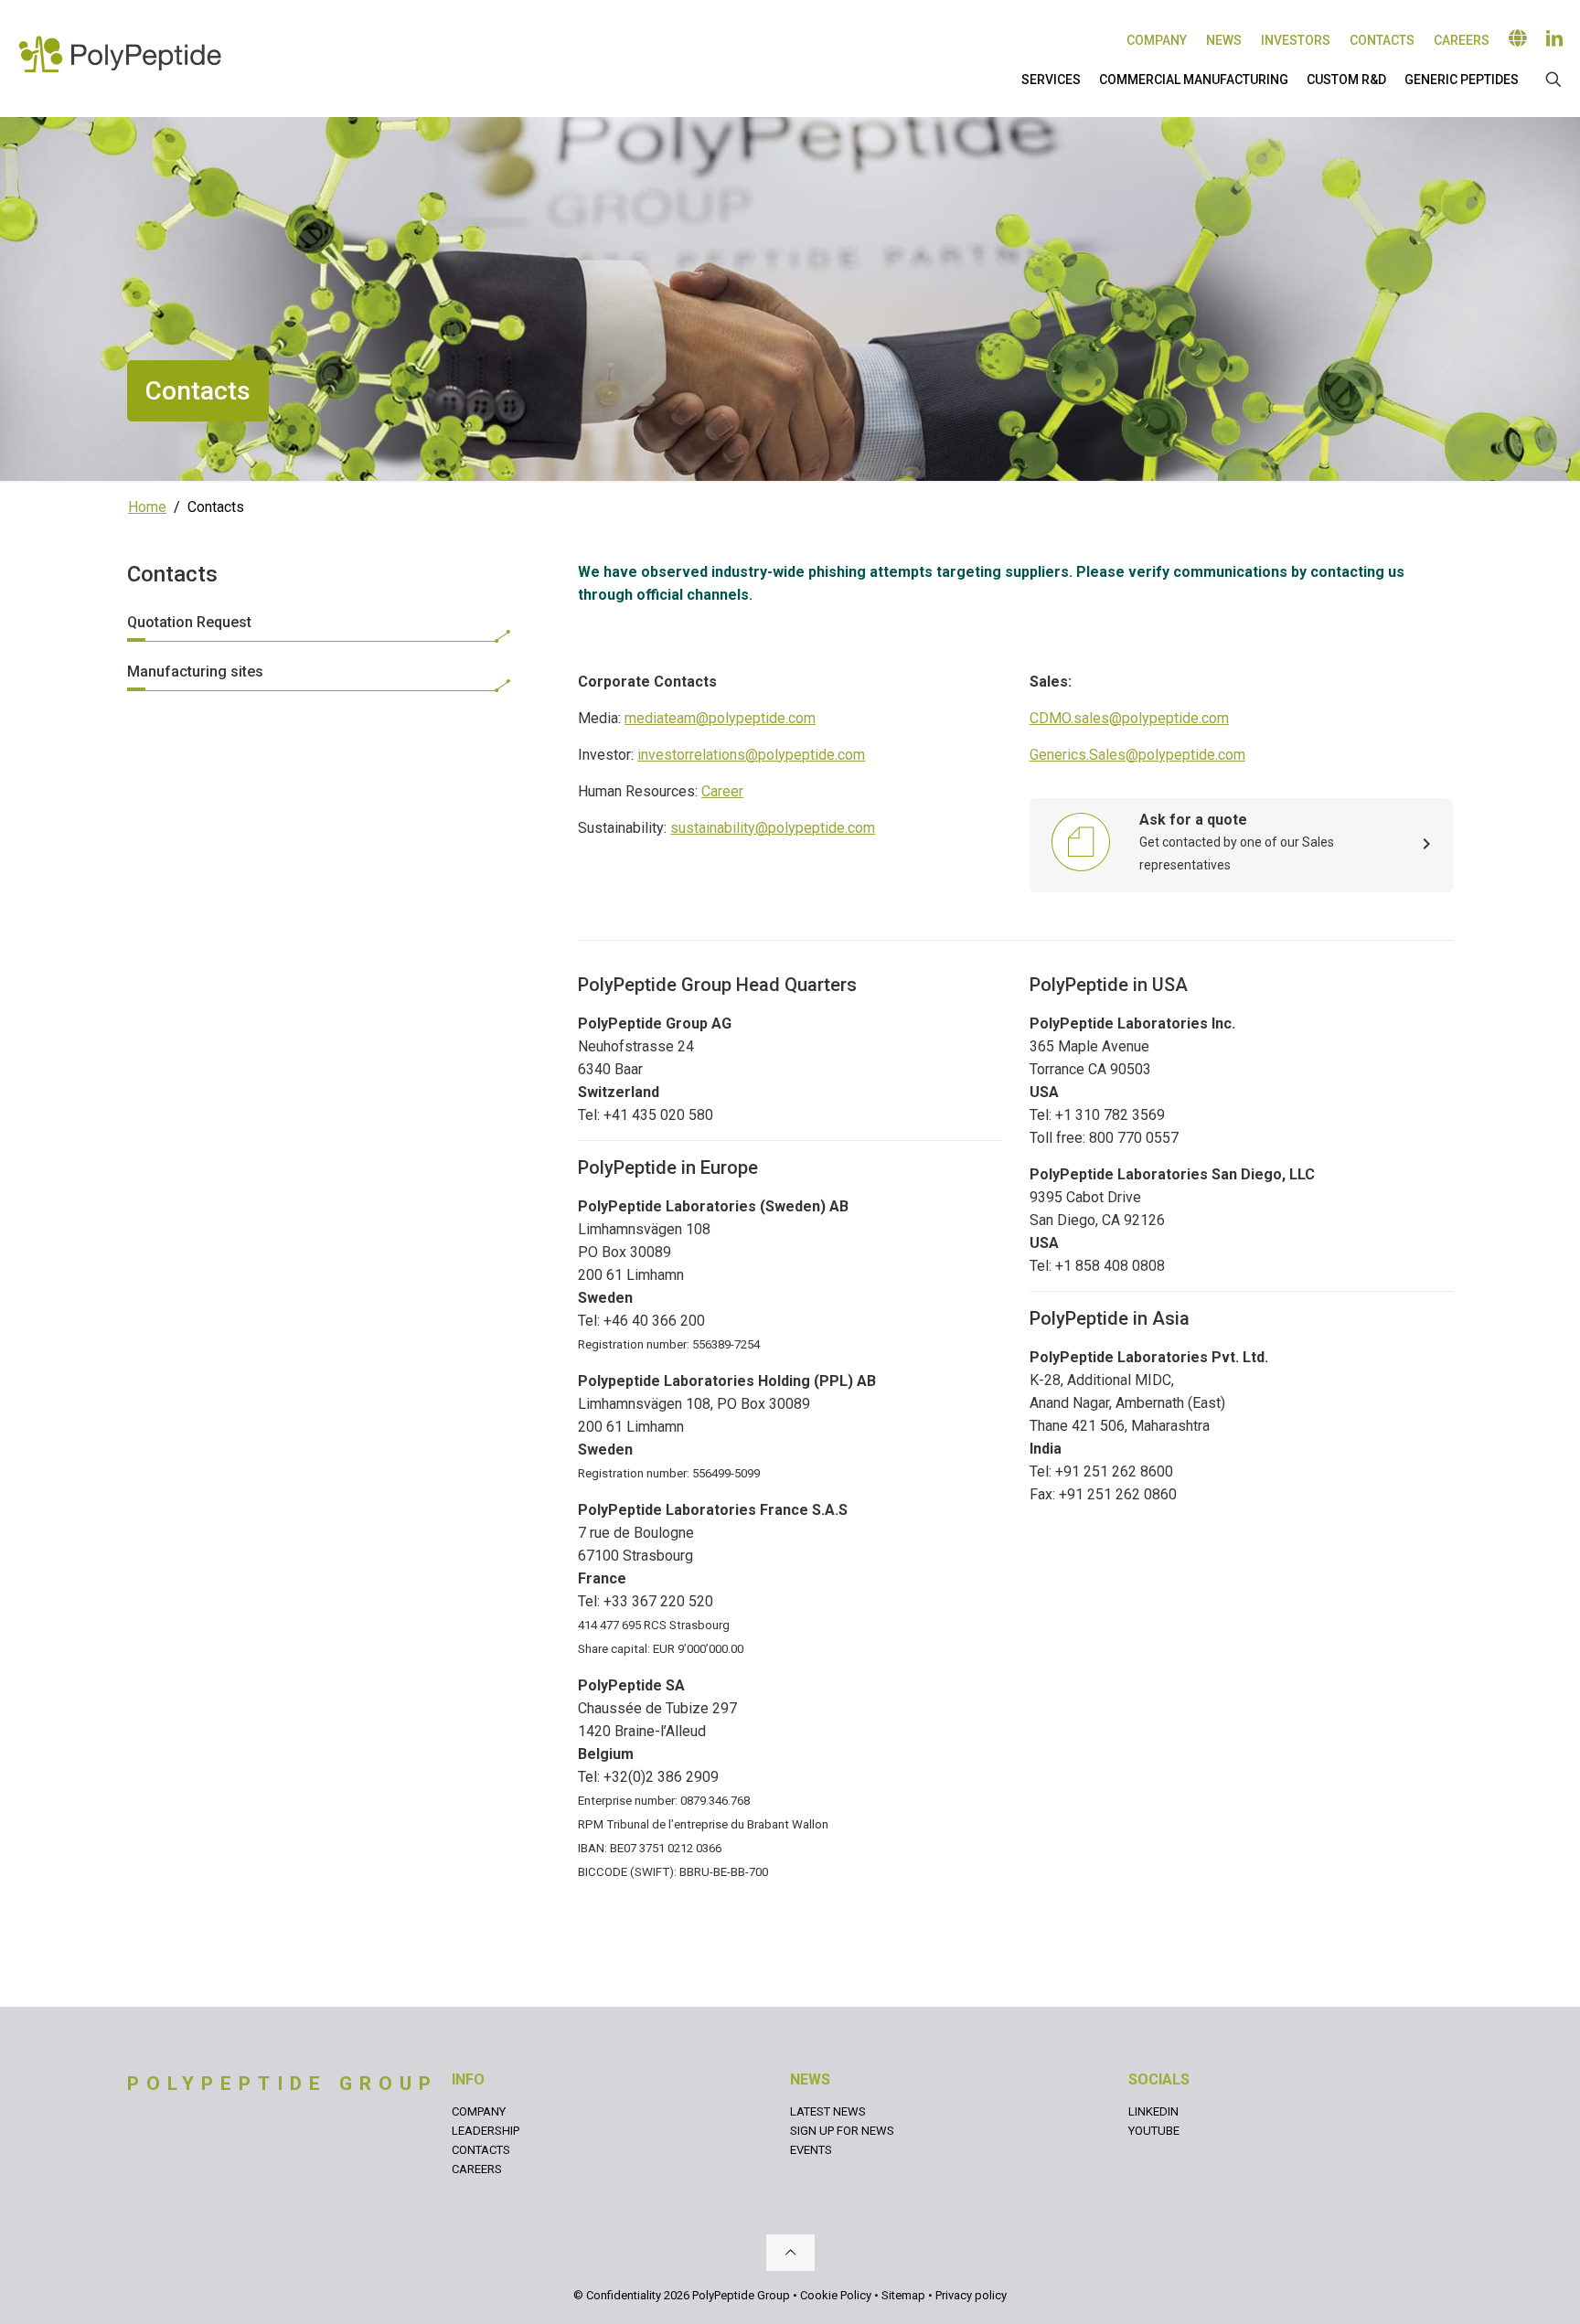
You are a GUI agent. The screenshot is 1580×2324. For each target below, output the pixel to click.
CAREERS (477, 2169)
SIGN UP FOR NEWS (842, 2131)
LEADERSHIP (486, 2131)
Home (147, 507)
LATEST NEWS (828, 2111)
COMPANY (479, 2111)
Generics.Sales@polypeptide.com (1137, 755)
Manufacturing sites (195, 672)
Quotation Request (189, 622)
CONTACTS (481, 2150)
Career (722, 791)
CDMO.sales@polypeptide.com (1129, 718)
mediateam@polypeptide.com (720, 718)
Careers (1462, 40)
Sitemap (903, 2295)
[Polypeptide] (120, 54)
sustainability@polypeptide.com (773, 828)
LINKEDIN (1153, 2111)
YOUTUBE (1154, 2131)
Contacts (1382, 40)
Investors (1296, 40)
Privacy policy (971, 2295)
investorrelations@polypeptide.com (751, 755)
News (1224, 40)
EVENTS (811, 2150)
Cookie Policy (836, 2295)
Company (1157, 40)
